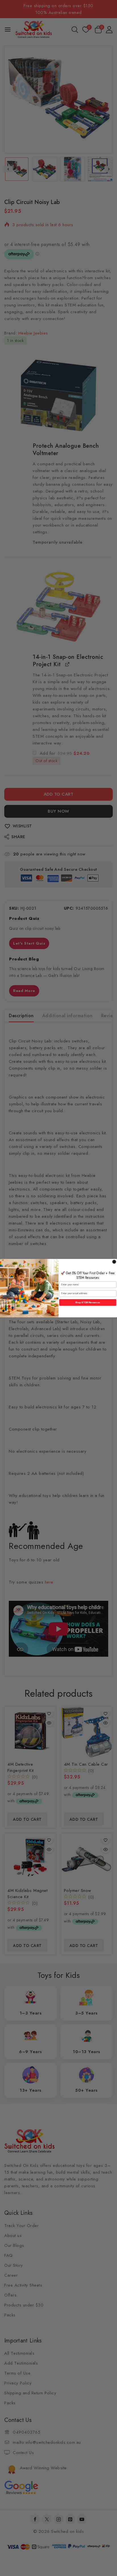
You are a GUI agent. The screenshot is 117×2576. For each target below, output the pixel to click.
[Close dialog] (114, 1262)
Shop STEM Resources (88, 1302)
